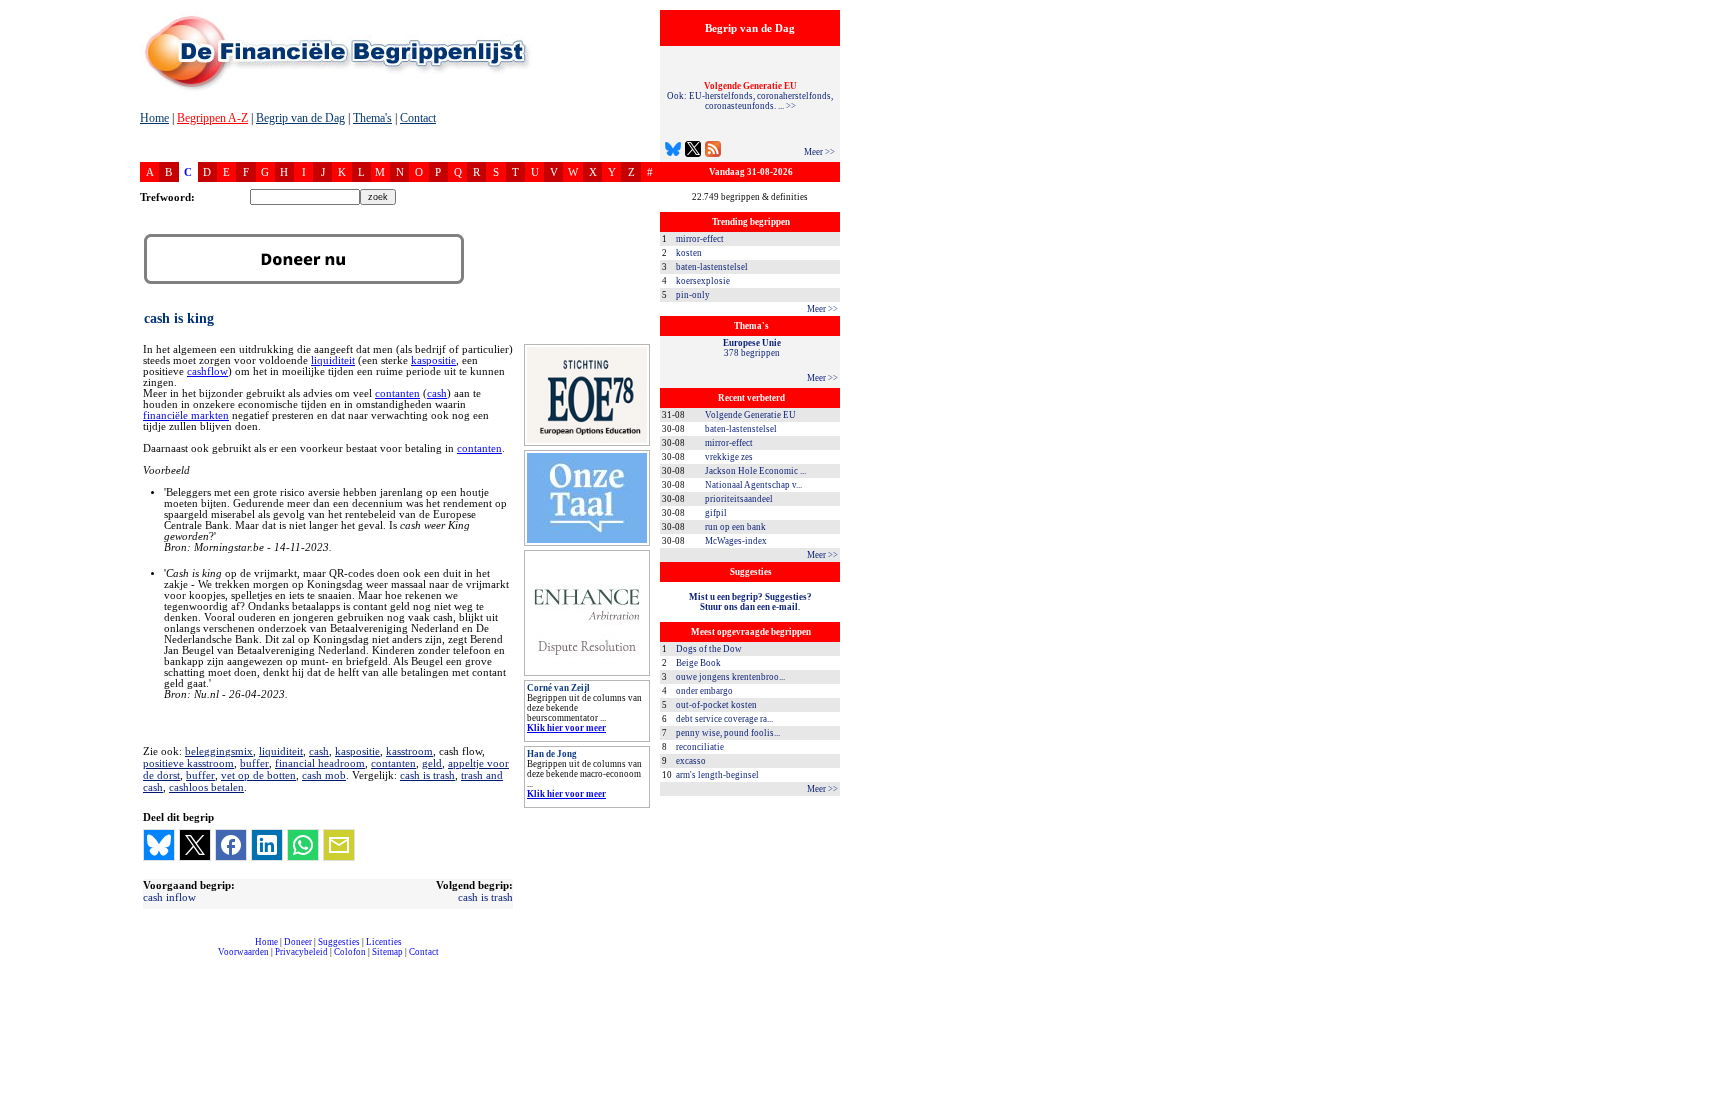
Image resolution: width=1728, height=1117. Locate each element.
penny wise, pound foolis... (728, 733)
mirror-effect (700, 239)
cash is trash (427, 775)
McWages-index (736, 541)
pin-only (693, 295)
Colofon (350, 952)
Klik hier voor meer (566, 728)
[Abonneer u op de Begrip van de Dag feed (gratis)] (713, 151)
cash (437, 393)
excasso (691, 761)
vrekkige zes (729, 457)
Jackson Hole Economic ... (755, 471)
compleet (150, 959)
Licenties (384, 942)
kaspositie (433, 360)
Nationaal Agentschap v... (753, 485)
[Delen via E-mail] (339, 845)
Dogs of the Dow (709, 649)
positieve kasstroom (188, 763)
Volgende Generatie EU (750, 415)
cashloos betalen (206, 787)
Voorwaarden (243, 952)
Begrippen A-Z (212, 118)
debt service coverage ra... (724, 719)
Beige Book (698, 663)
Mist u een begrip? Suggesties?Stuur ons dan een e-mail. (750, 602)
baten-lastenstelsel (712, 267)
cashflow (207, 371)
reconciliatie (700, 747)
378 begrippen (752, 348)
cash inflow (169, 897)
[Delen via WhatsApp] (303, 845)
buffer (254, 763)
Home (154, 118)
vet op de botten (258, 775)
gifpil (716, 513)
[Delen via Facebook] (231, 845)
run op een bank (735, 527)
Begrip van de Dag (300, 118)
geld (432, 763)
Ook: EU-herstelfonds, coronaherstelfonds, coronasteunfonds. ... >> (750, 96)
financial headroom (320, 763)
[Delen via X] (195, 845)
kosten (689, 253)
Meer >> (819, 152)
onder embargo (704, 691)
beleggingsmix (219, 751)
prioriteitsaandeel (739, 499)
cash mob (324, 775)
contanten (397, 393)
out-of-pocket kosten (716, 705)
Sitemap (387, 952)
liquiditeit (333, 360)
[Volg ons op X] (693, 151)
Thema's (372, 118)
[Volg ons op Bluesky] (673, 151)
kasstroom (409, 751)
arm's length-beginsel (717, 775)
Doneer (298, 942)
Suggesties (339, 942)
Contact (418, 118)
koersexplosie (703, 281)
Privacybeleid (301, 952)
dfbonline (1709, 1111)
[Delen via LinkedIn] (267, 845)
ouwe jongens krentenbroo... (730, 677)
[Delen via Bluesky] (159, 845)
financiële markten (186, 415)
